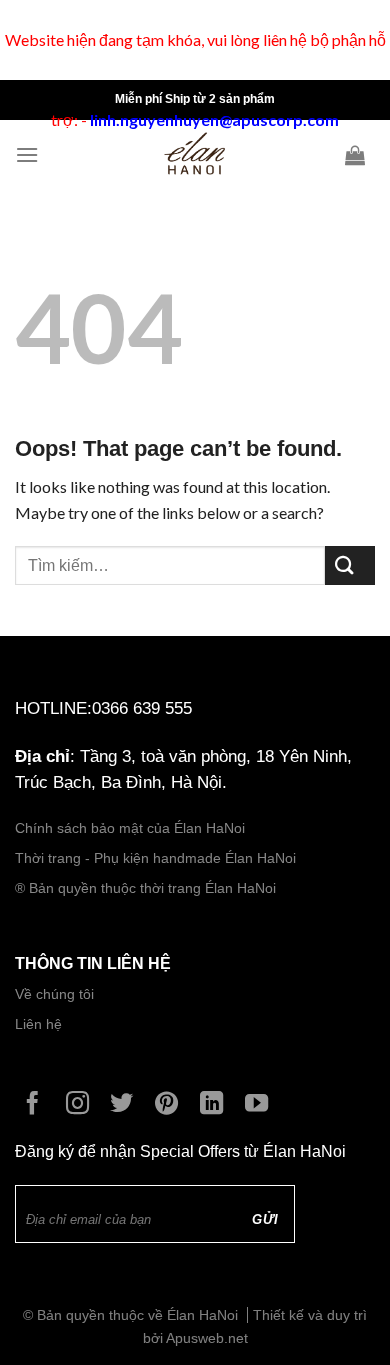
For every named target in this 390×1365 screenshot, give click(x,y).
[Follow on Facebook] (37, 1105)
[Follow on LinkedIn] (216, 1105)
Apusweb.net (207, 1338)
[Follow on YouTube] (261, 1105)
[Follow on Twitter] (126, 1105)
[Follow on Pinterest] (171, 1105)
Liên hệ (38, 1024)
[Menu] (32, 154)
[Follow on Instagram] (82, 1105)
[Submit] (350, 565)
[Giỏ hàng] (360, 155)
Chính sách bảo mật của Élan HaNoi (130, 828)
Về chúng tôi (54, 994)
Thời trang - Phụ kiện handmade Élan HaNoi (157, 858)
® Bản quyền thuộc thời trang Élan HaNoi (145, 888)
